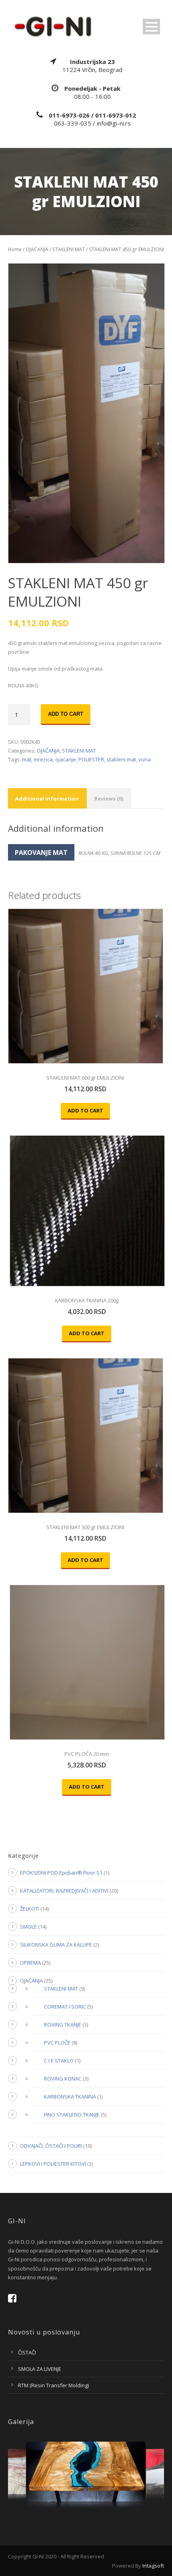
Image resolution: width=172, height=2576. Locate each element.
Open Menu (151, 27)
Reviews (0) (109, 799)
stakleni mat (121, 759)
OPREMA (30, 1963)
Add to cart (66, 714)
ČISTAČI (27, 2352)
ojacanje (66, 759)
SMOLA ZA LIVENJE (40, 2369)
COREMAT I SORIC (65, 2007)
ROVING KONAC (63, 2079)
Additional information (47, 799)
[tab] (47, 798)
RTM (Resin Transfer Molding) (53, 2385)
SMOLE (28, 1927)
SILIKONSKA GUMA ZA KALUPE (56, 1945)
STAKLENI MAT (69, 249)
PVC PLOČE (57, 2043)
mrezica (43, 759)
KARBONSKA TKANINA (70, 2097)
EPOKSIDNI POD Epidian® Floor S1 (61, 1873)
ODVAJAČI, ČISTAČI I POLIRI (51, 2146)
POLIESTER (91, 759)
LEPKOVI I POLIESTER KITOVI (53, 2164)
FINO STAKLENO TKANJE (72, 2115)
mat (27, 759)
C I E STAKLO (59, 2061)
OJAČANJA (37, 249)
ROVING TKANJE (63, 2025)
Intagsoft (153, 2566)
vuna (145, 759)
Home (15, 249)
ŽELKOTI (30, 1909)
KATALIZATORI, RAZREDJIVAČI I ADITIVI (64, 1891)
